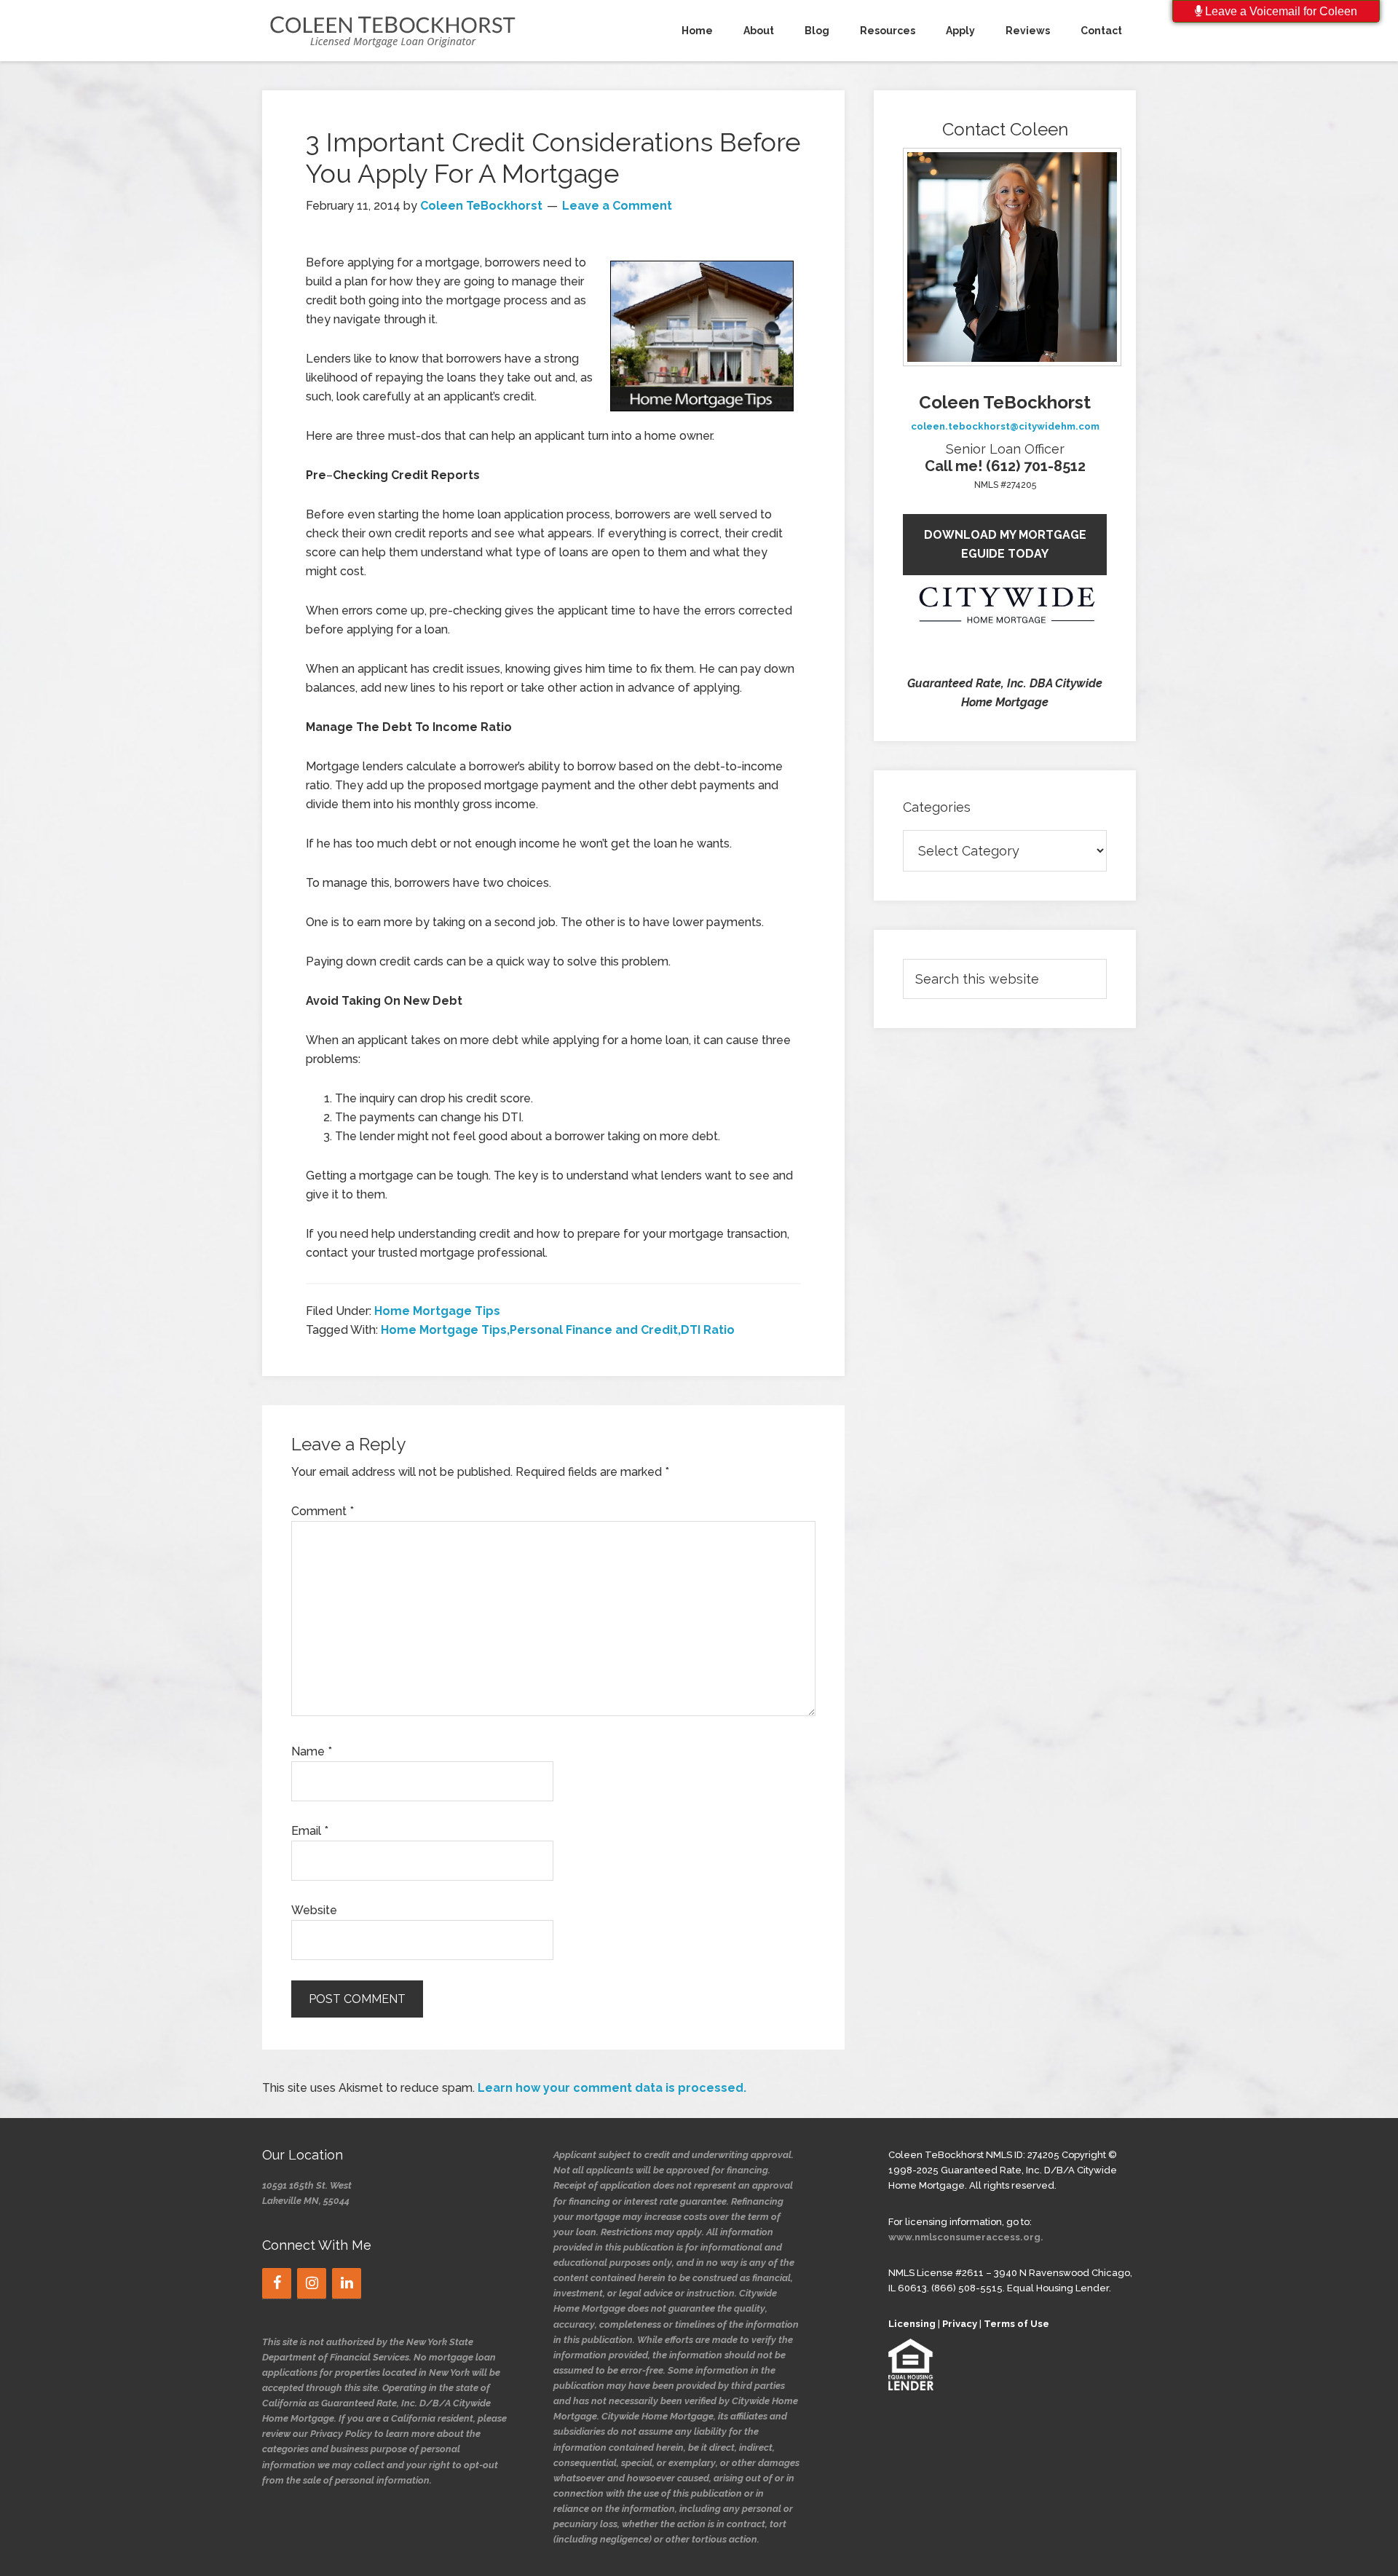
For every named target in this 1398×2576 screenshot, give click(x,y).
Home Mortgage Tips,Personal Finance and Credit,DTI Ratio (558, 1330)
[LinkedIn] (347, 2283)
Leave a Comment (617, 206)
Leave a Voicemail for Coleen (1280, 11)
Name (312, 1751)
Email (310, 1831)
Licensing (912, 2324)
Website (314, 1910)
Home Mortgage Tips (437, 1311)
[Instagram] (312, 2283)
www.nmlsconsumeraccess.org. (966, 2237)
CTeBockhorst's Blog (393, 31)
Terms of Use (1016, 2324)
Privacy (960, 2324)
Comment (323, 1511)
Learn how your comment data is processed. (612, 2088)
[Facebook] (277, 2283)
